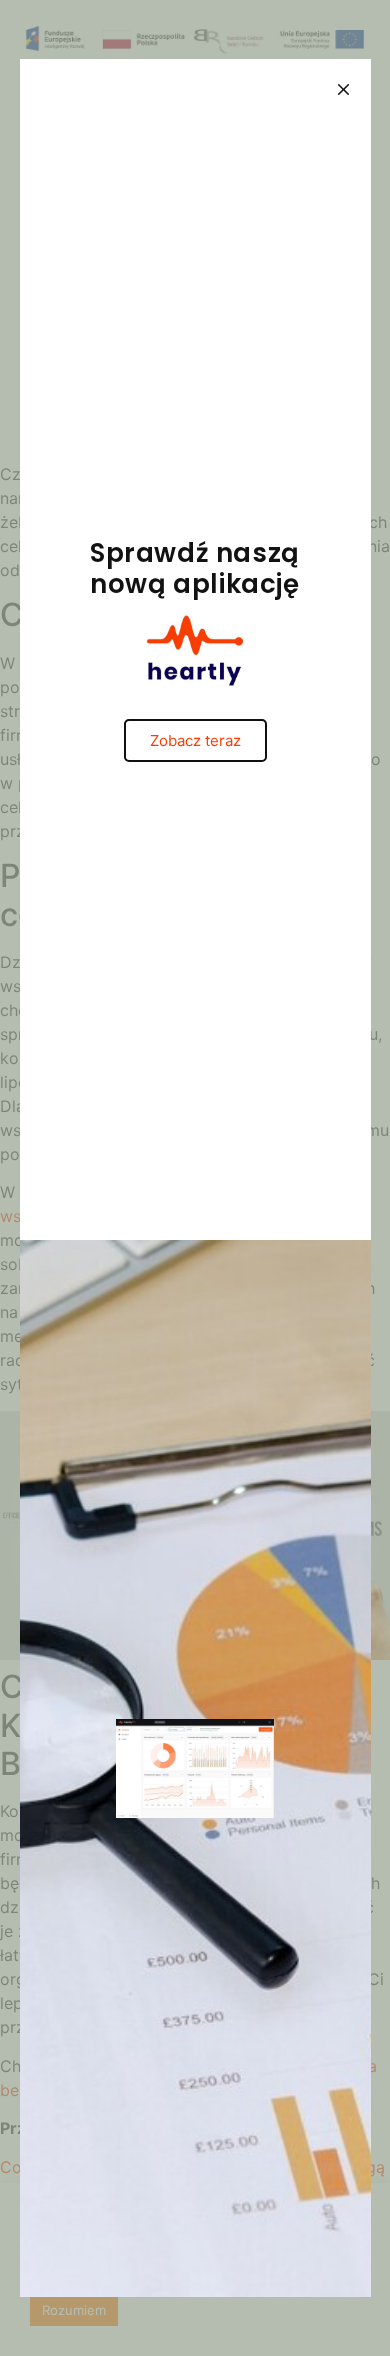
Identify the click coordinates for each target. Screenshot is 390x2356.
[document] (195, 1178)
